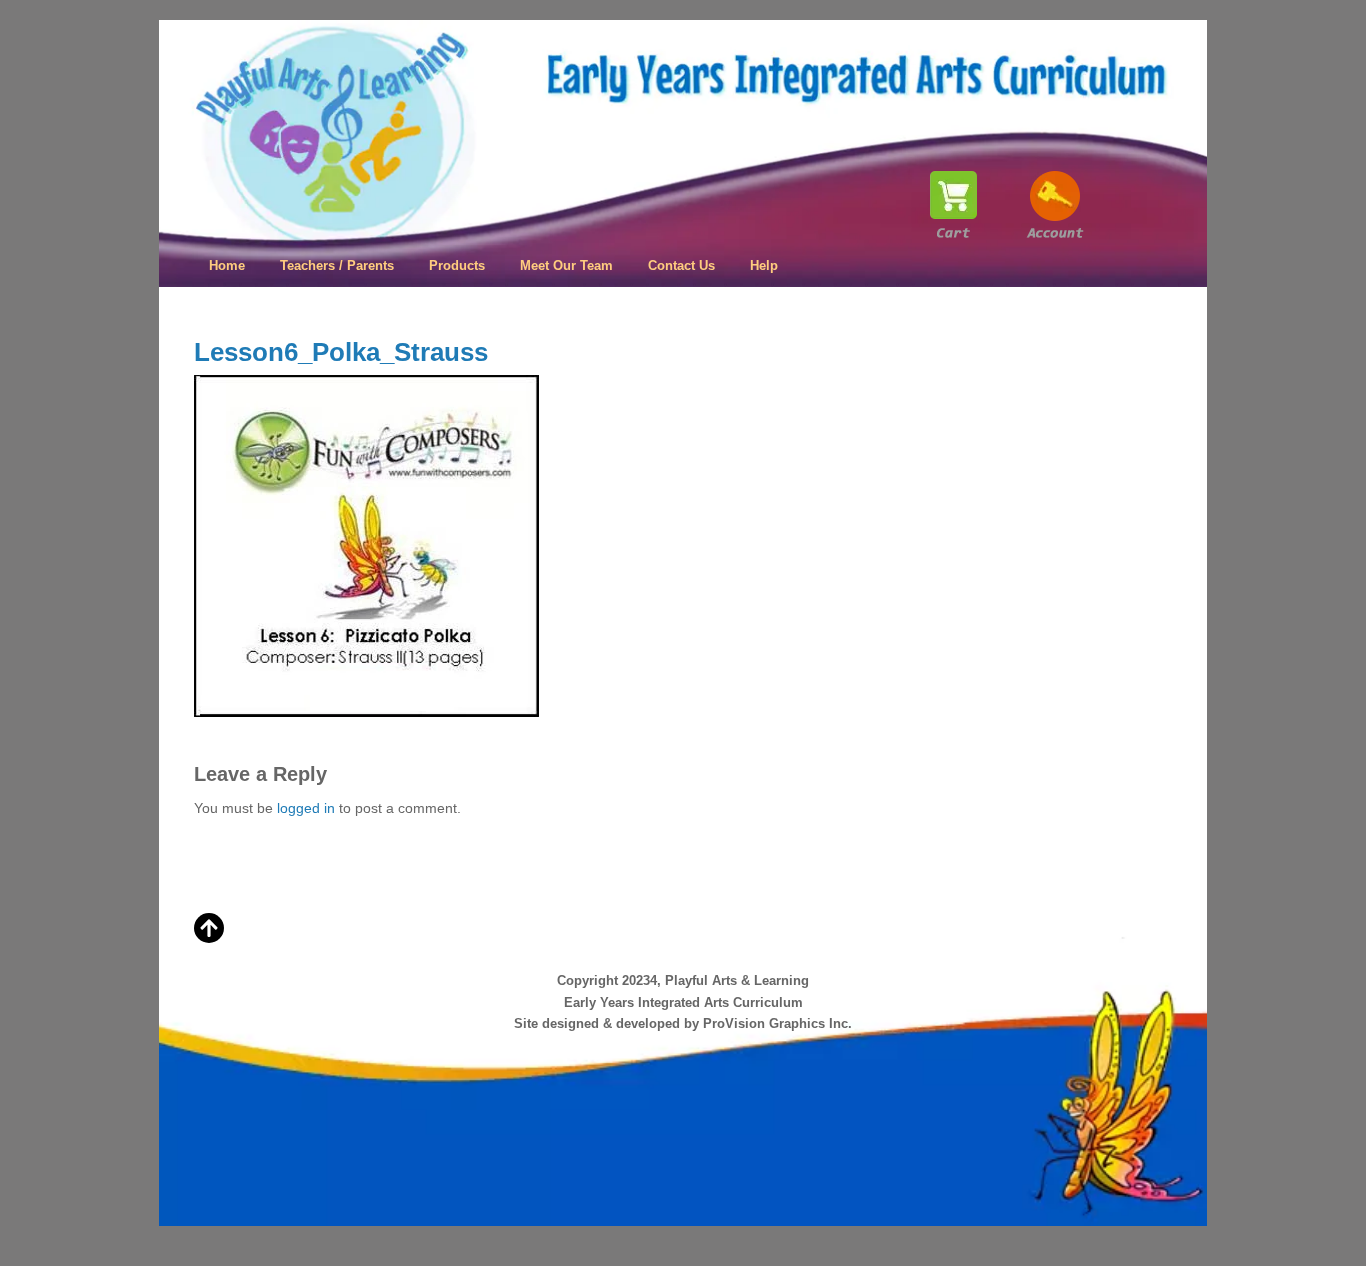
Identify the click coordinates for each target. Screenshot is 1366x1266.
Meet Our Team (566, 265)
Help (764, 265)
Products (457, 265)
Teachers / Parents (337, 265)
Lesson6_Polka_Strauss (341, 352)
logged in (306, 808)
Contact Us (681, 265)
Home (227, 265)
